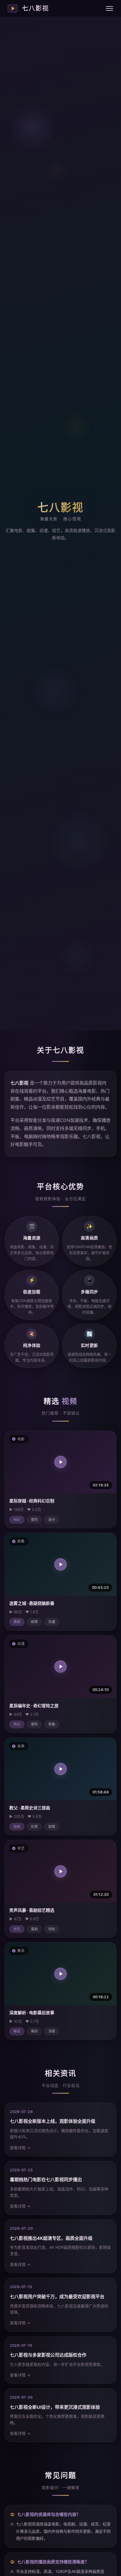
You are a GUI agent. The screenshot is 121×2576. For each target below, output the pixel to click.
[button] (60, 1462)
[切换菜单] (109, 8)
